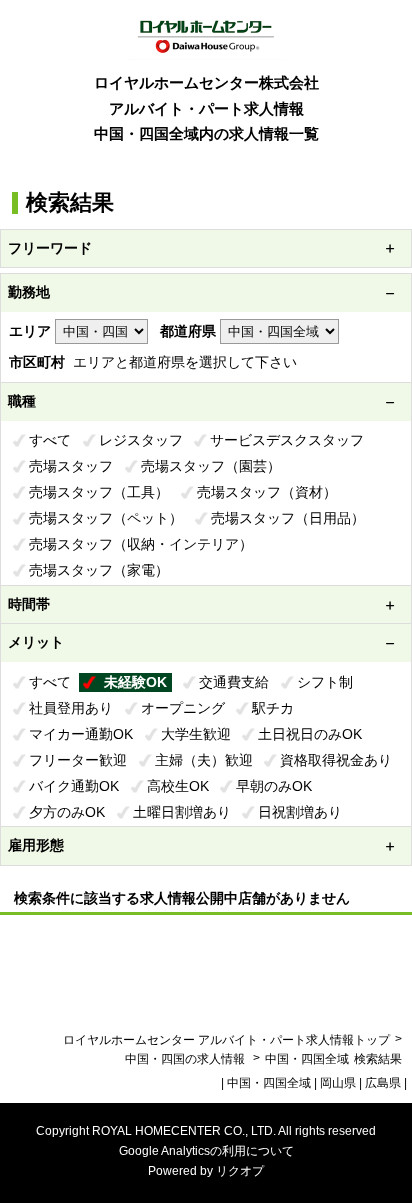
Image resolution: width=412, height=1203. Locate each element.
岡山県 (338, 1083)
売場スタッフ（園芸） (211, 466)
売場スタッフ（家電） (99, 570)
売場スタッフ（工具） (99, 492)
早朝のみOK (274, 786)
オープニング (183, 708)
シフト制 (325, 682)
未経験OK (135, 682)
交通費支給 (234, 682)
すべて (50, 440)
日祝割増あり (300, 812)
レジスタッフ (141, 440)
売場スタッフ (71, 466)
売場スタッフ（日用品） (288, 518)
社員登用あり (71, 708)
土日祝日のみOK (310, 734)
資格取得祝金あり (336, 760)
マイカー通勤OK (81, 734)
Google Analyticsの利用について (206, 1151)
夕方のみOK (67, 812)
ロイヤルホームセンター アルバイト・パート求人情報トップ (226, 1040)
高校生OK (178, 786)
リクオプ (240, 1171)
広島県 (383, 1083)
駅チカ (273, 708)
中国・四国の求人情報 (186, 1059)
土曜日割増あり (182, 812)
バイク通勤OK (74, 786)
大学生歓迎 (196, 734)
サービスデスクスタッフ (287, 440)
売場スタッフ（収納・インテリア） (141, 544)
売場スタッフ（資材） (267, 492)
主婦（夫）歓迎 (204, 760)
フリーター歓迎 (78, 760)
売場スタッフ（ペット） (106, 518)
